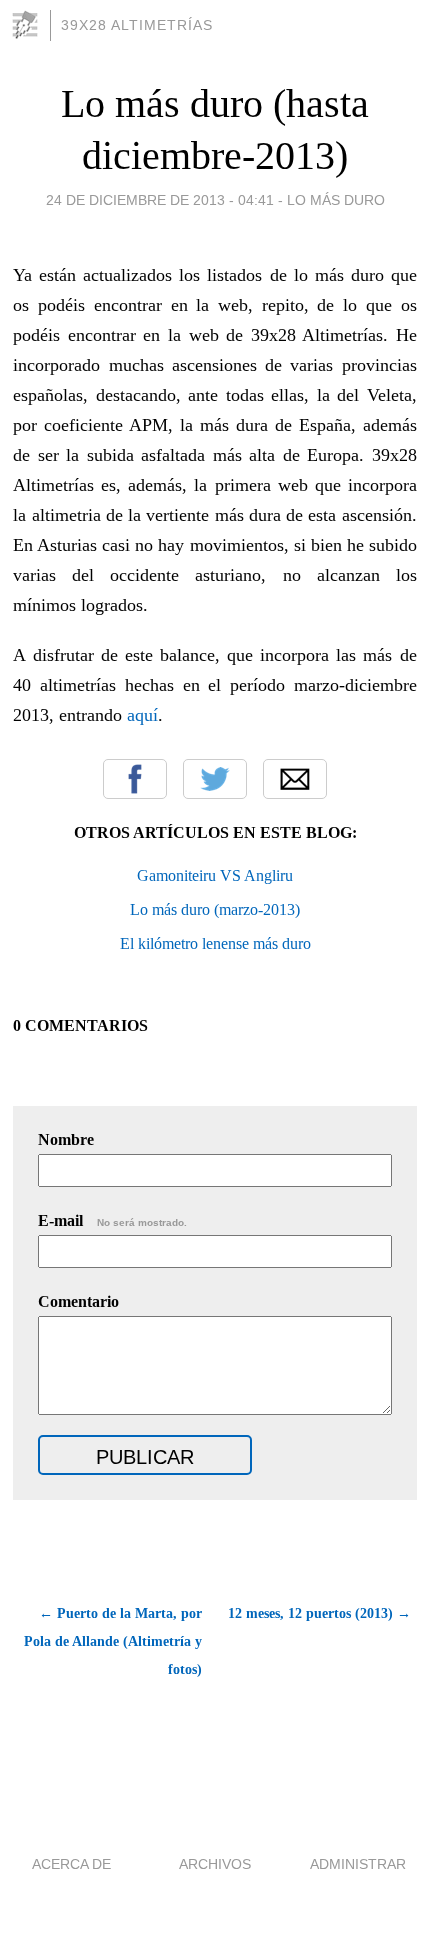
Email (295, 779)
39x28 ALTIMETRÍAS (137, 25)
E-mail (112, 1220)
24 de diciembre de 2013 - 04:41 (160, 200)
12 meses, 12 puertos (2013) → (319, 1613)
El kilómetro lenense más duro (215, 943)
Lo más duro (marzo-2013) (215, 909)
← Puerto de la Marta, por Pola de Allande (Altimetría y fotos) (112, 1641)
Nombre (66, 1139)
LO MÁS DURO (336, 200)
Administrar (358, 1864)
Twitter (215, 779)
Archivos (215, 1864)
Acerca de (71, 1864)
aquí (142, 715)
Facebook (135, 779)
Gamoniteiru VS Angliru (215, 875)
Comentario (78, 1301)
